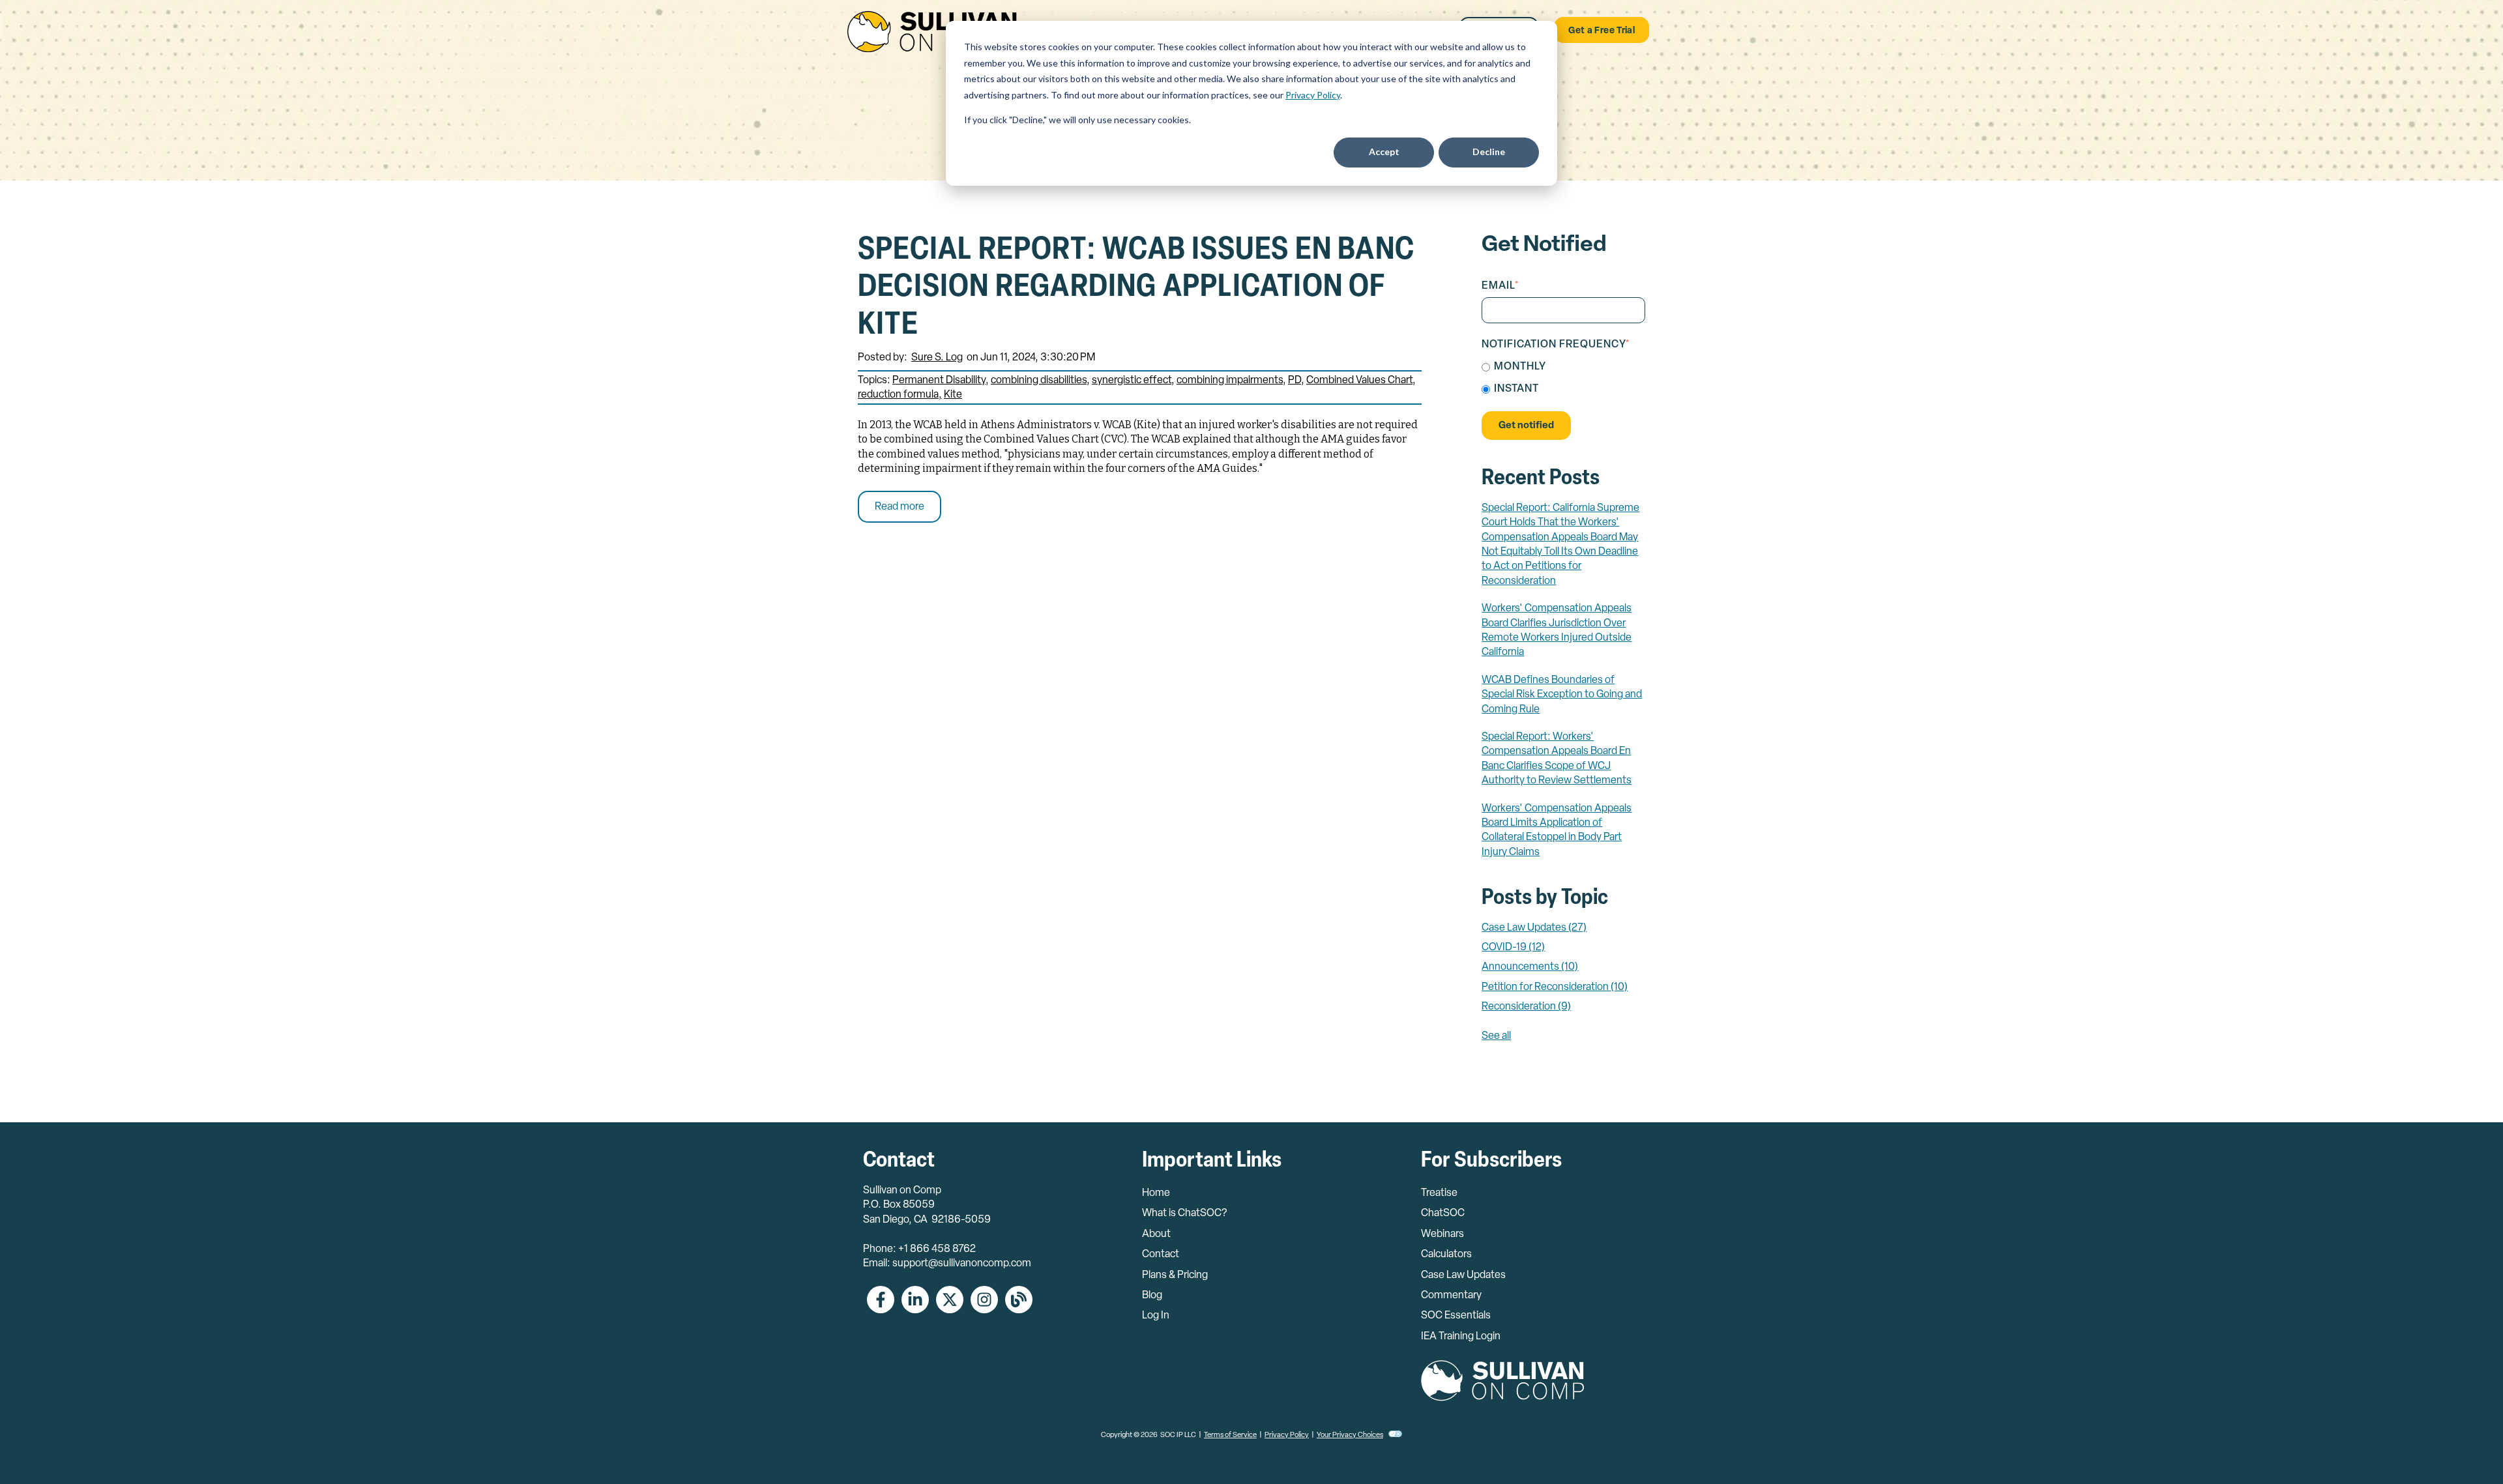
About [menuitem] (1156, 1234)
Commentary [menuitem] (1451, 1296)
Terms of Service (1230, 1435)
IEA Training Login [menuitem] (1461, 1337)
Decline (1489, 152)
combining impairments (1230, 381)
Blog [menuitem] (1152, 1296)
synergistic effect (1132, 381)
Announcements (1530, 967)
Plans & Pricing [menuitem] (1175, 1275)
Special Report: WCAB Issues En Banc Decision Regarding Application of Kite (1136, 288)
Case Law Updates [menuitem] (1463, 1275)
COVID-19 (1513, 948)
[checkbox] (1563, 378)
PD (1295, 381)
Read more (900, 507)
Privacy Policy (1313, 95)
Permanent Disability (939, 381)
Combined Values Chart (1359, 381)
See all (1496, 1036)
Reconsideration (1526, 1007)
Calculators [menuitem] (1446, 1255)
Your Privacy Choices (1350, 1435)
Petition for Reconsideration (1555, 987)
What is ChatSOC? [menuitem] (1184, 1214)
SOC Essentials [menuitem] (1456, 1316)
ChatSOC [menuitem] (1443, 1214)
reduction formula (898, 395)
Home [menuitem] (1156, 1193)
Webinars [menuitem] (1442, 1234)
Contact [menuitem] (1161, 1255)
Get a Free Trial (1602, 31)
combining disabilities (1039, 381)
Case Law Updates (1534, 928)
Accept (1384, 152)
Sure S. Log (937, 358)
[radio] (1563, 367)
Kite (953, 395)
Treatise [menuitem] (1439, 1193)
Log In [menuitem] (1156, 1316)
